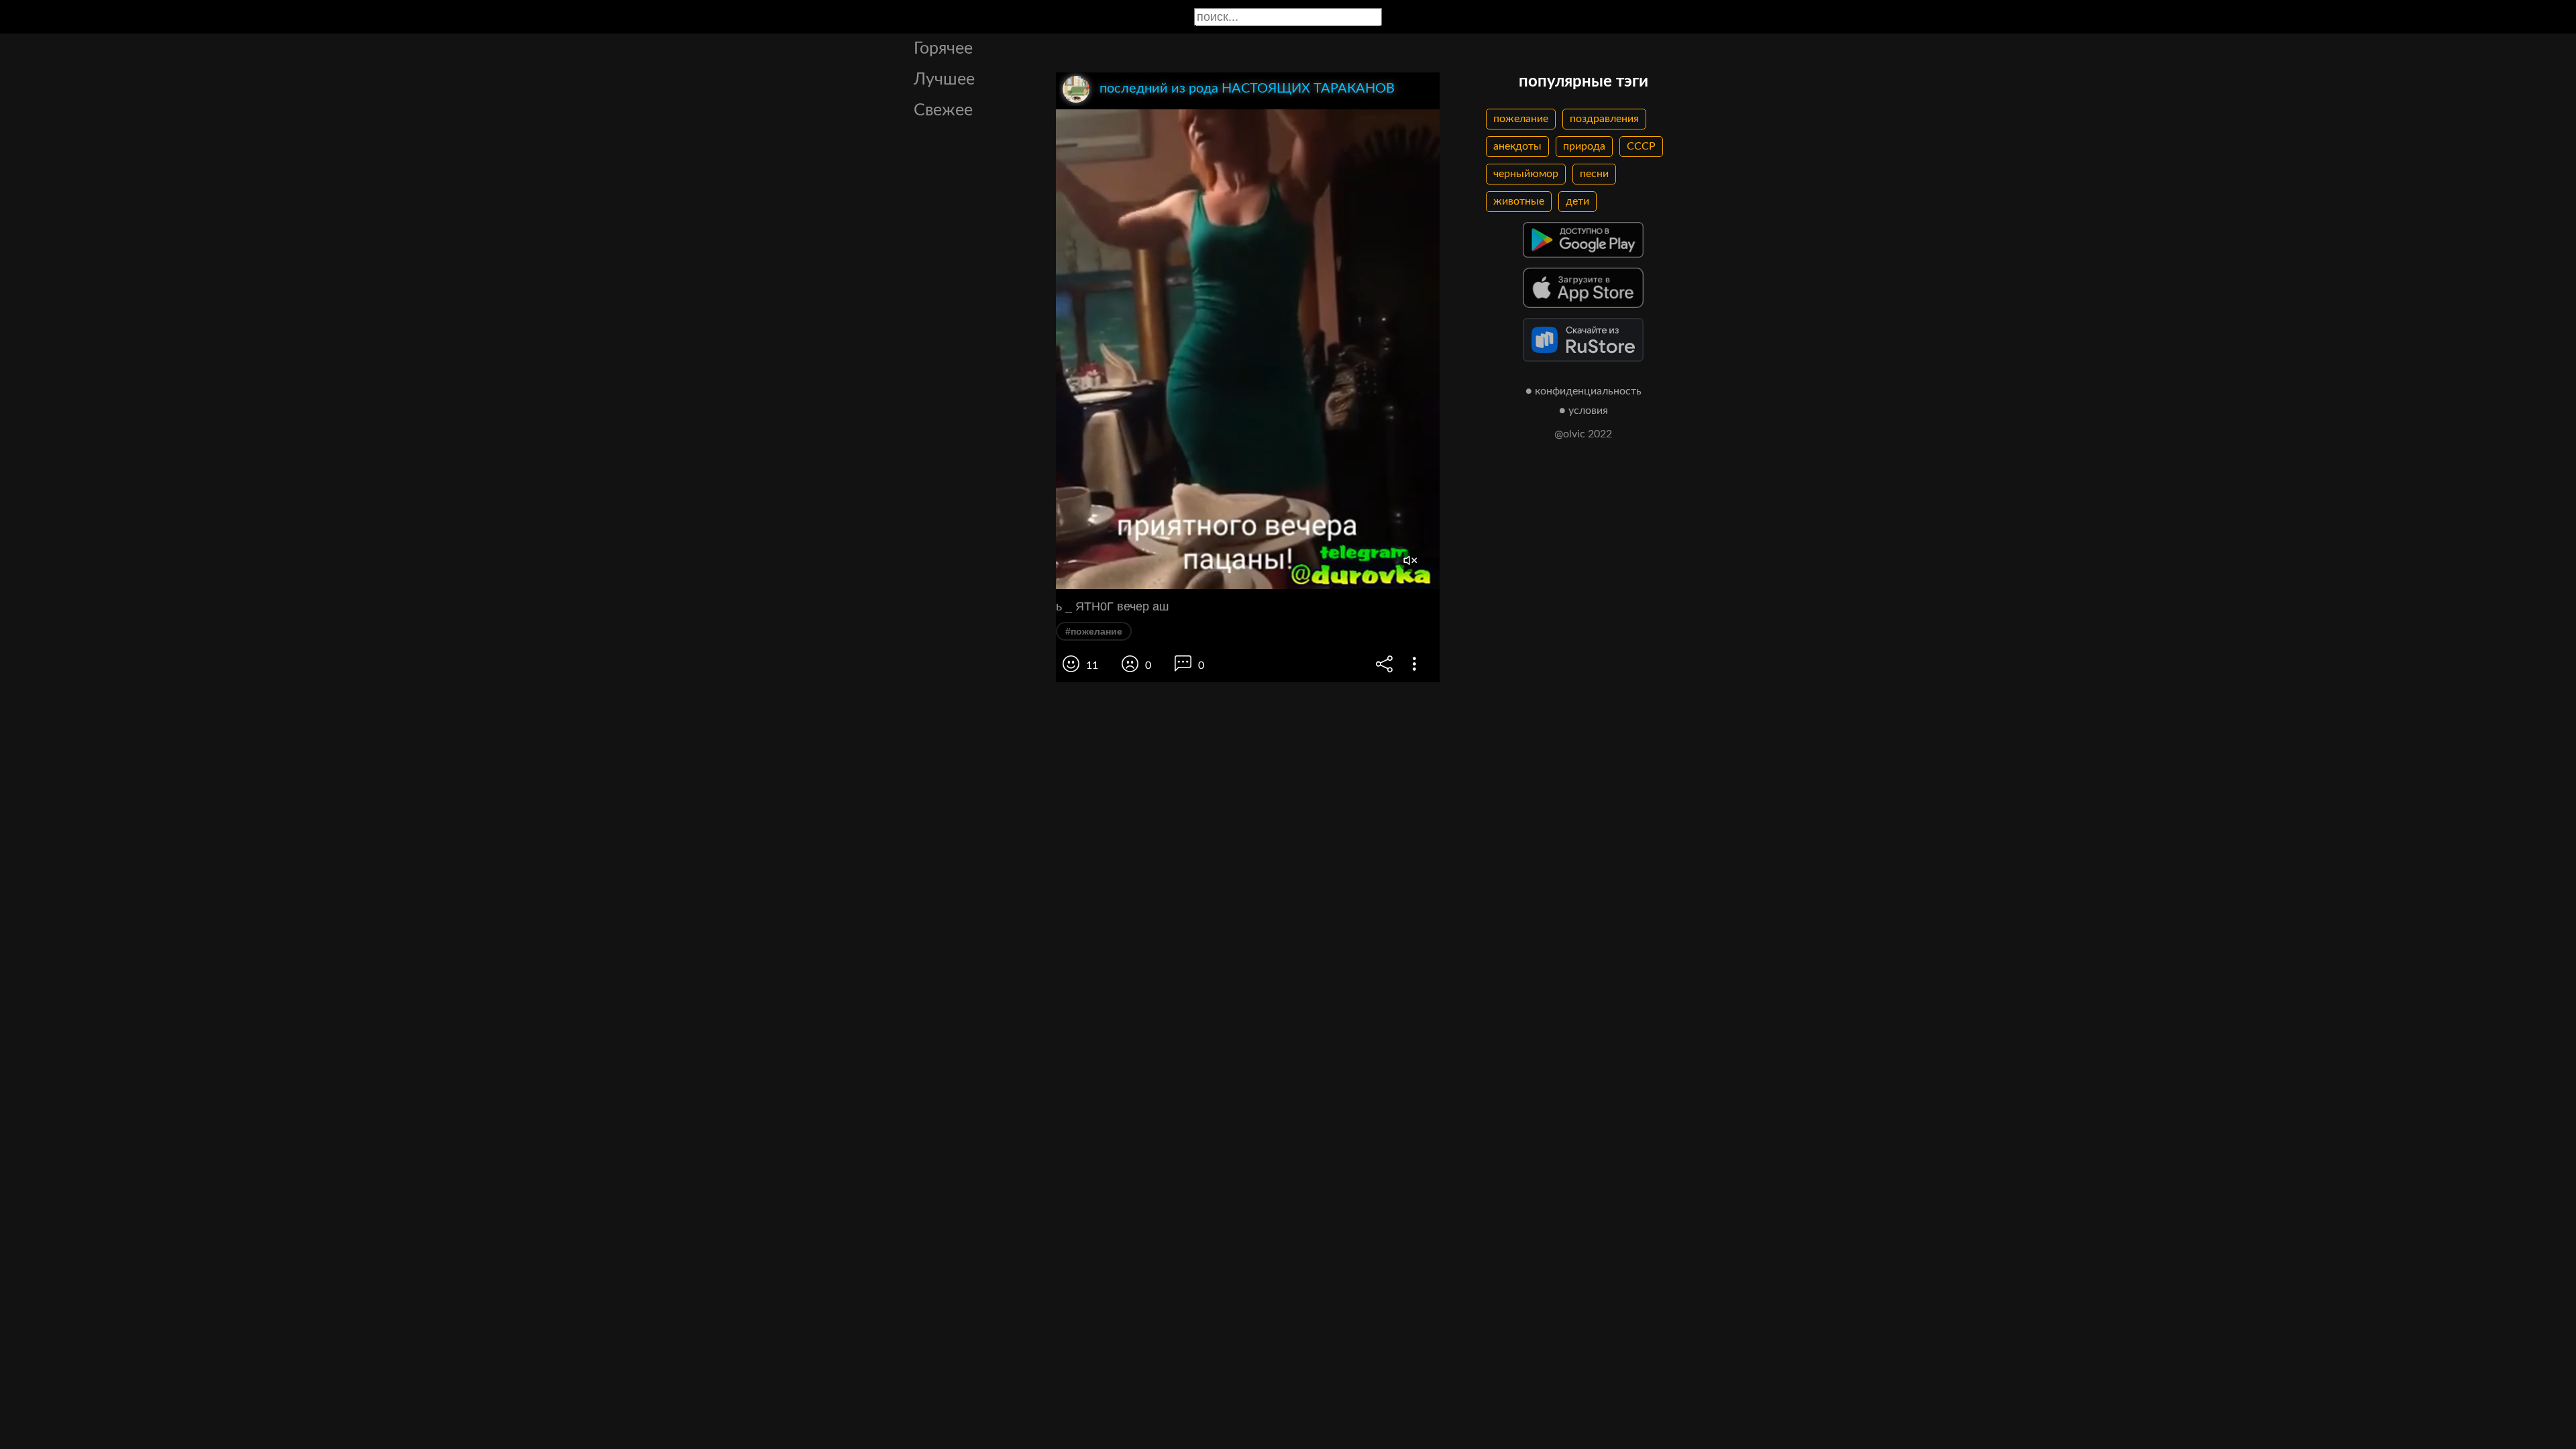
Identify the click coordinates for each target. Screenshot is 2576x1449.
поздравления (1604, 119)
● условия (1584, 411)
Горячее (943, 49)
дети (1577, 201)
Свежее (943, 110)
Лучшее (944, 79)
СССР (1641, 146)
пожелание (1521, 119)
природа (1584, 146)
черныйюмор (1526, 174)
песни (1594, 174)
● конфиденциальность (1584, 391)
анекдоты (1517, 146)
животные (1519, 201)
